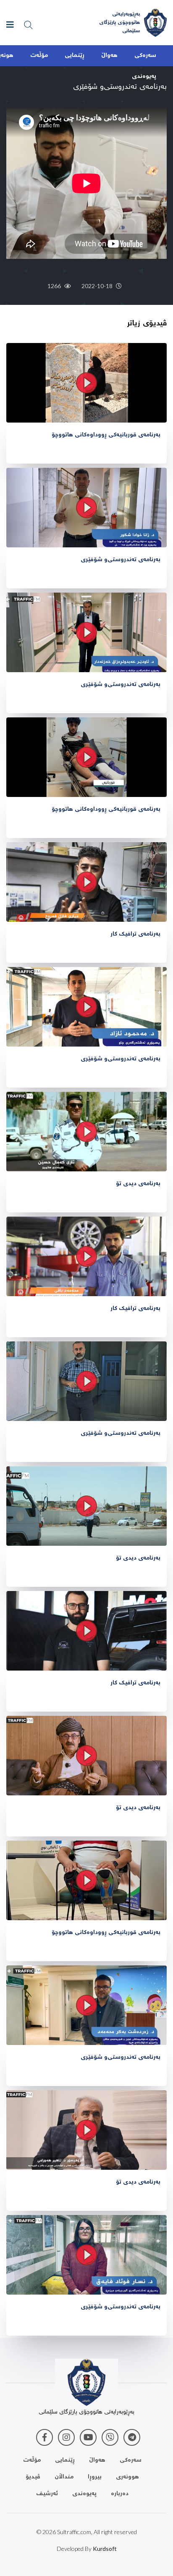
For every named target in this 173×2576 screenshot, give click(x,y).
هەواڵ (109, 56)
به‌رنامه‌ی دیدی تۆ (138, 1184)
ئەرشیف (47, 2494)
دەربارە (120, 2494)
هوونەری (127, 2477)
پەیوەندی (144, 77)
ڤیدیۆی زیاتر (147, 324)
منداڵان (64, 2477)
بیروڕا (95, 2477)
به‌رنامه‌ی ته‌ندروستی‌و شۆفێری (121, 560)
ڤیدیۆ (33, 2477)
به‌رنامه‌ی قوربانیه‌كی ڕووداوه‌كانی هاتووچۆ (106, 435)
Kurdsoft (105, 2549)
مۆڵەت (39, 56)
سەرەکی (145, 56)
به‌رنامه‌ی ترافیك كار (135, 934)
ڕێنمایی (75, 56)
